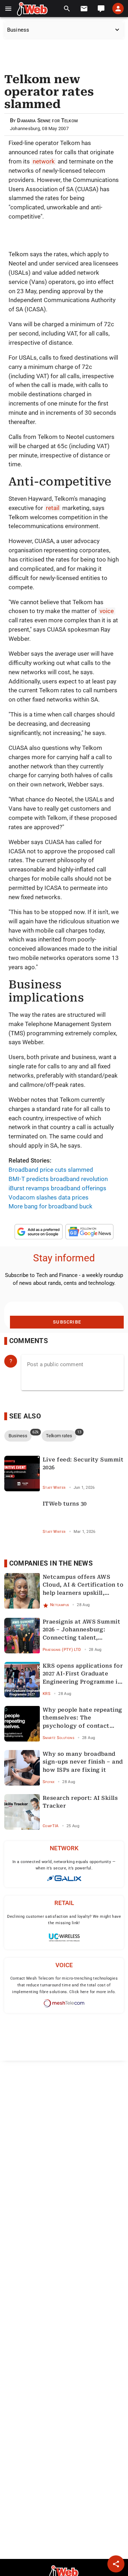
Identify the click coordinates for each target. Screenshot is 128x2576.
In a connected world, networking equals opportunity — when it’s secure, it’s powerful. (64, 1865)
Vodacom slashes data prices (49, 1197)
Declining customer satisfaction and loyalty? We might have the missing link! (64, 1920)
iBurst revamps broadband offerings (57, 1188)
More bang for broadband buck (50, 1206)
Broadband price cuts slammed (51, 1170)
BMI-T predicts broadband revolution (58, 1179)
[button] (8, 9)
